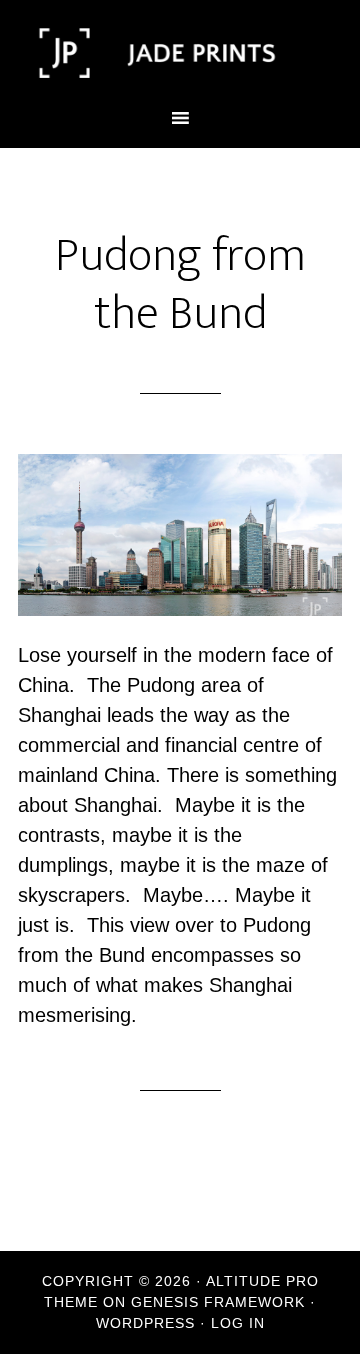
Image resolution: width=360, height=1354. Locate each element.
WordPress (145, 1323)
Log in (238, 1323)
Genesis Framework (218, 1302)
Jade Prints (180, 53)
